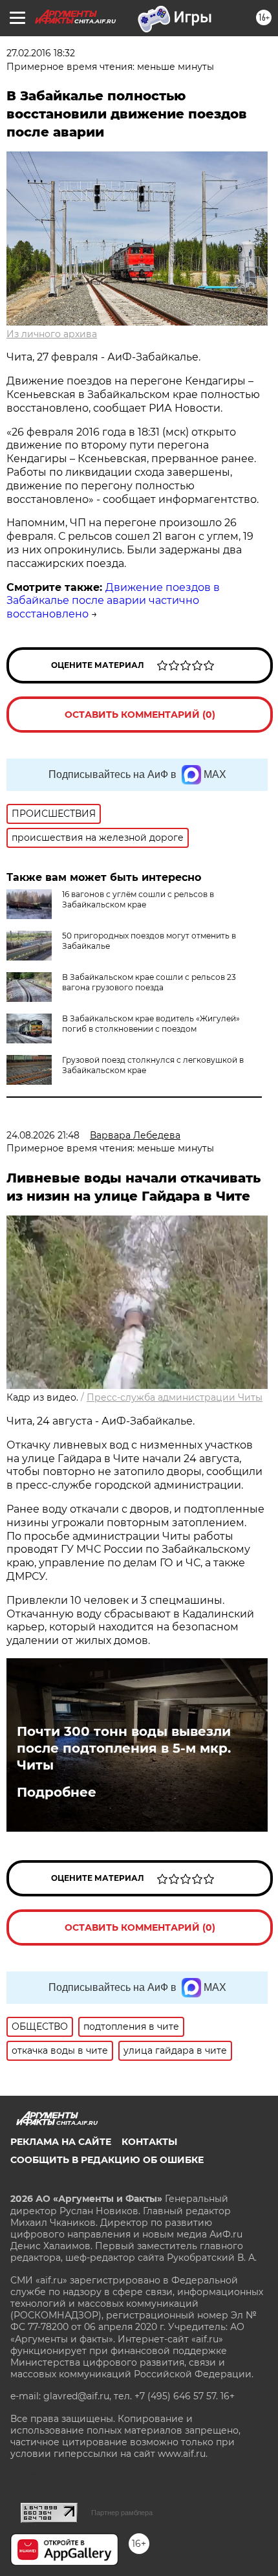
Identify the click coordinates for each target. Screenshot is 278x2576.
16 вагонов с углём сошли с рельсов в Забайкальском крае (138, 899)
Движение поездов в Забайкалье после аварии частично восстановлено (113, 601)
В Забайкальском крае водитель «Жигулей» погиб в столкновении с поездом (151, 1024)
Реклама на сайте (61, 2142)
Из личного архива (52, 334)
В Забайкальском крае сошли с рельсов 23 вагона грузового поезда (149, 982)
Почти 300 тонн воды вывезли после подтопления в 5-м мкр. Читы (124, 1748)
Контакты (149, 2142)
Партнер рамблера (122, 2513)
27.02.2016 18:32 (41, 53)
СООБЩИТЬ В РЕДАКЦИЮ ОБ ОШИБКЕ (107, 2160)
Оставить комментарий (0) (140, 715)
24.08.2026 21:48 (43, 1135)
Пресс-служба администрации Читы (175, 1397)
